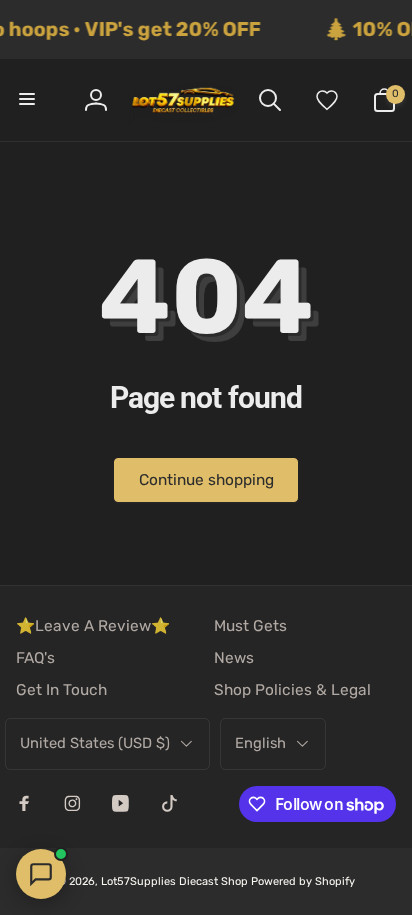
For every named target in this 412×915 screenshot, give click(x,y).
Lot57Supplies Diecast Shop (174, 881)
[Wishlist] (327, 100)
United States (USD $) (95, 743)
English (260, 743)
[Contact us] (41, 874)
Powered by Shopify (303, 881)
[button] (28, 100)
